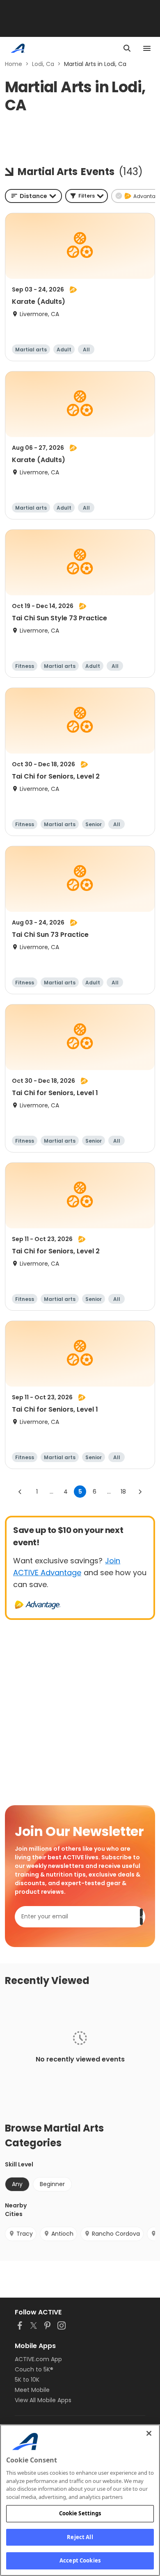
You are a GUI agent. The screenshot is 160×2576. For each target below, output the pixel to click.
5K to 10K (27, 2380)
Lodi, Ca (43, 64)
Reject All (80, 2537)
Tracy (25, 2234)
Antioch (62, 2234)
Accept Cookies (80, 2560)
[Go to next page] (140, 1492)
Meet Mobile (32, 2390)
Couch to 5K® (34, 2369)
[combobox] (33, 196)
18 (123, 1492)
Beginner (52, 2184)
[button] (87, 196)
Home (14, 64)
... (51, 1492)
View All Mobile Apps (43, 2400)
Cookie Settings (80, 2513)
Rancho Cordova (116, 2234)
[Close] (149, 2433)
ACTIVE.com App (38, 2359)
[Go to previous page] (20, 1492)
